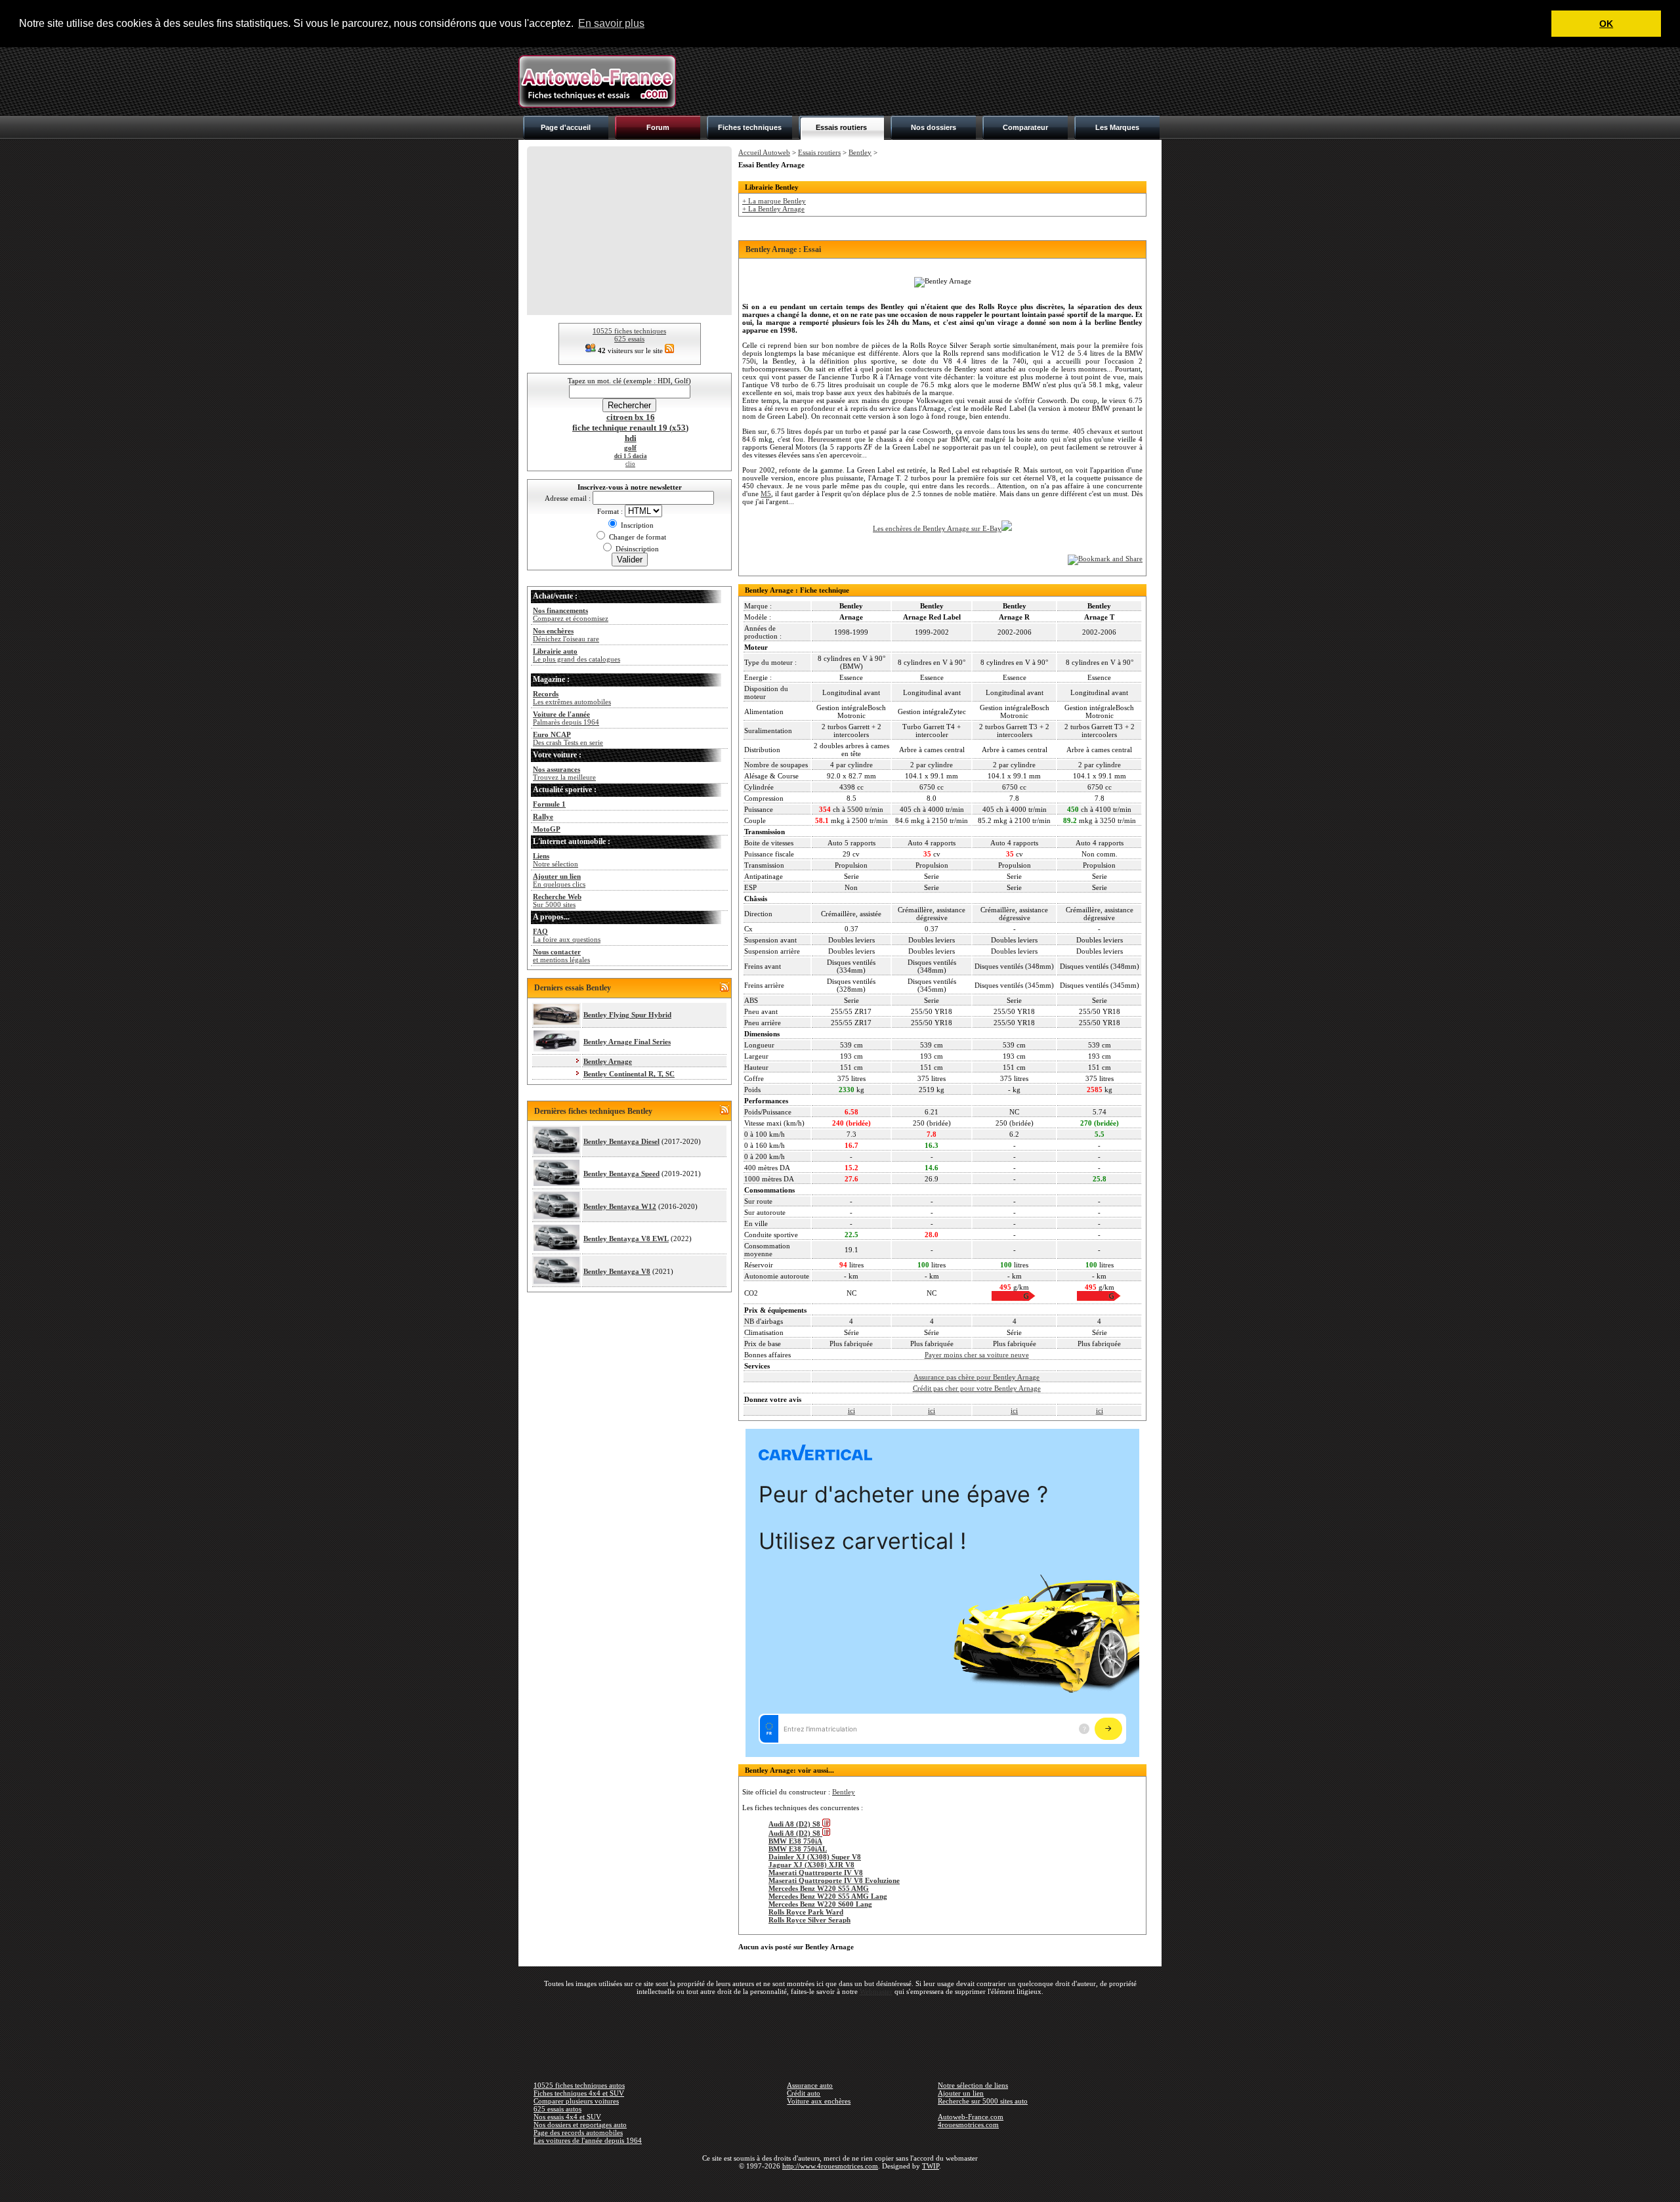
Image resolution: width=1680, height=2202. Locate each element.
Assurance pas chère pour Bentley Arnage (976, 1377)
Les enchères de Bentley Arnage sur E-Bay (937, 528)
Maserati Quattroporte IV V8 (816, 1873)
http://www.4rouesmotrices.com (830, 2166)
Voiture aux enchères (819, 2101)
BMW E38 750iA (795, 1841)
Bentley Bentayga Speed (621, 1174)
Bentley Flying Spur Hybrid (627, 1015)
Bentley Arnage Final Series (627, 1042)
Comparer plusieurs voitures (576, 2101)
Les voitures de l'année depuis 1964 (588, 2140)
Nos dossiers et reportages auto (580, 2125)
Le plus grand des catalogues (577, 655)
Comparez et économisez (571, 614)
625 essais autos (557, 2109)
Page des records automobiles (578, 2132)
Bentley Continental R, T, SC (629, 1074)
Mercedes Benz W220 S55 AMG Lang (828, 1896)
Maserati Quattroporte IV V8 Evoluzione (834, 1880)
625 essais (629, 339)
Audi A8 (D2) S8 (795, 1824)
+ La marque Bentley (774, 201)
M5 (766, 494)
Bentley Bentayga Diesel (621, 1141)
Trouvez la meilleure (564, 773)
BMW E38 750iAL (798, 1849)
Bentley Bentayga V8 (617, 1271)
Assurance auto (810, 2085)
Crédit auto (804, 2093)
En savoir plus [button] (611, 23)
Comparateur (1025, 127)
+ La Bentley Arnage (773, 209)
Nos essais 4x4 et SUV (567, 2117)
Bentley (860, 152)
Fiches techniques (750, 127)
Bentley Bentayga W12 (620, 1206)
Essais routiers (841, 127)
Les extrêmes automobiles (572, 698)
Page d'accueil (566, 127)
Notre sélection (556, 860)
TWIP (931, 2166)
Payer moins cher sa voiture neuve (977, 1355)
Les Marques (1117, 127)
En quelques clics (559, 880)
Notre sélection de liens (973, 2085)
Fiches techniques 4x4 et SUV (579, 2093)
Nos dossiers (934, 127)
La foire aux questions (567, 935)
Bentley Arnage (608, 1061)
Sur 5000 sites (557, 900)
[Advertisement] (923, 81)
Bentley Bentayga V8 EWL (626, 1239)
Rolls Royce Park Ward (806, 1912)
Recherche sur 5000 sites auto (983, 2101)
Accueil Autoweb (764, 152)
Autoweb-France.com (971, 2117)
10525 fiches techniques (629, 331)
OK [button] (1606, 24)
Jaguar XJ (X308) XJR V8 (811, 1865)
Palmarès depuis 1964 (566, 718)
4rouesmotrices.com (968, 2125)
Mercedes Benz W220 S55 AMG (819, 1888)
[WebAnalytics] (840, 2185)
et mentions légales (561, 956)
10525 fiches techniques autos (579, 2085)
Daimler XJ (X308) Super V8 (815, 1857)
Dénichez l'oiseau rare (566, 635)
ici (851, 1410)
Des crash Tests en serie (568, 738)
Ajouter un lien (961, 2093)
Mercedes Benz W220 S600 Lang (820, 1904)
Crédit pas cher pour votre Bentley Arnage (977, 1388)
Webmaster (876, 1991)
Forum (658, 127)
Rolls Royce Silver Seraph (809, 1920)
